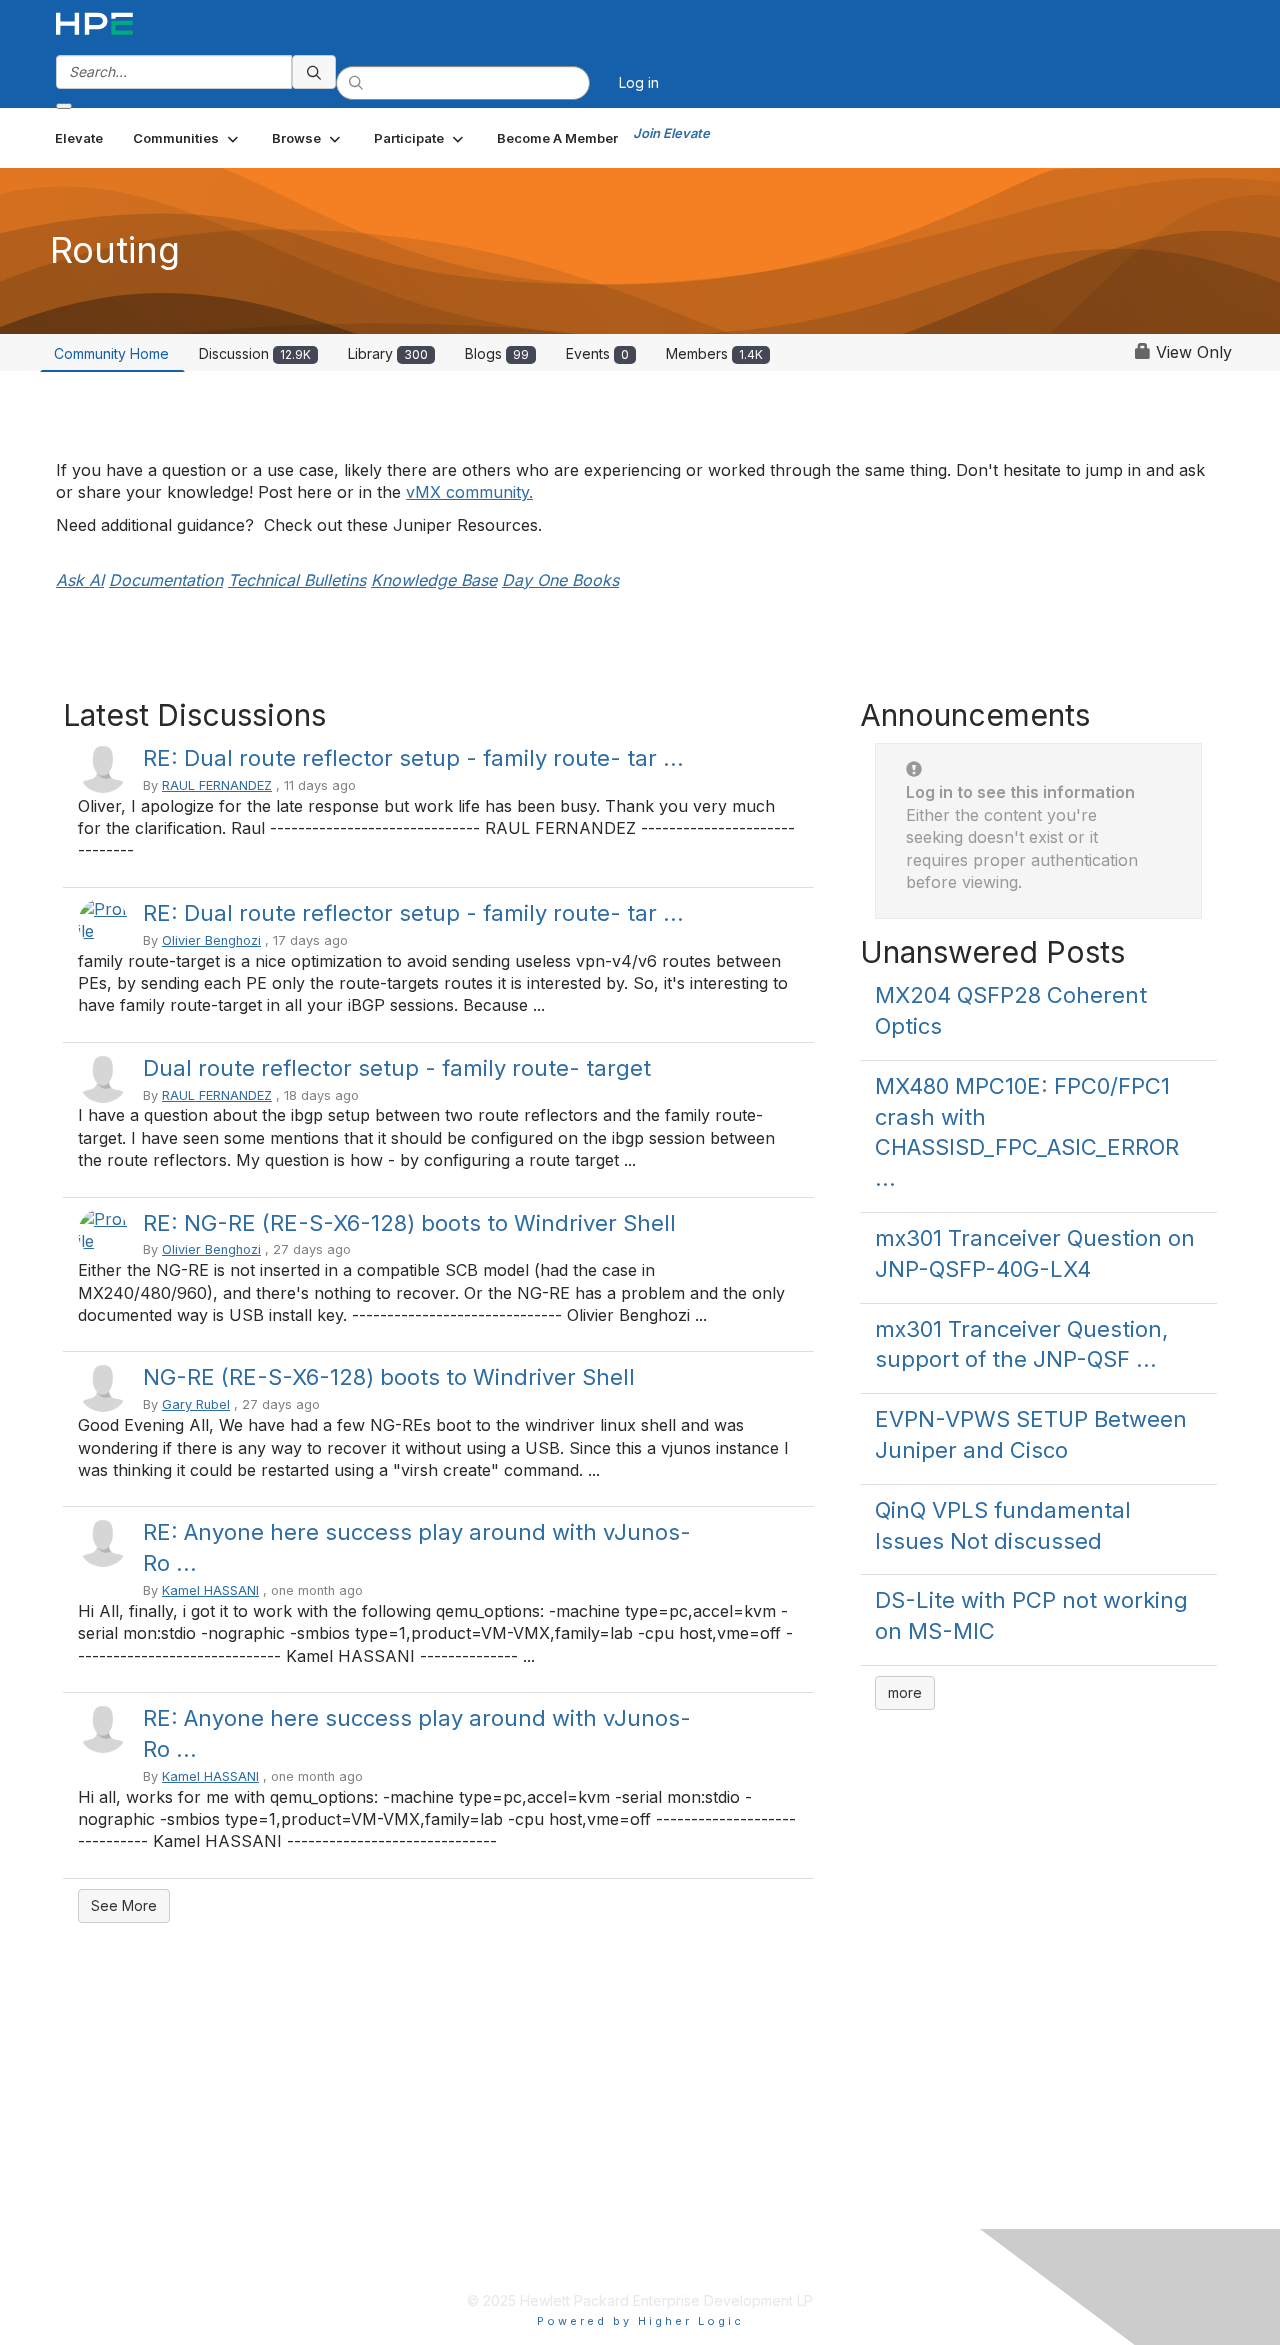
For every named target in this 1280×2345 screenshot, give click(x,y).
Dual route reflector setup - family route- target (397, 1068)
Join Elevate (671, 133)
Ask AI (80, 580)
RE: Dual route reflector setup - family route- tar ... (413, 758)
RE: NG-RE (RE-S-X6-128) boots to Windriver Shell (409, 1223)
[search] (314, 72)
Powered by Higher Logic (640, 2321)
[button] (187, 138)
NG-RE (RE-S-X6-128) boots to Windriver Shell (389, 1377)
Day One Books (560, 580)
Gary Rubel (196, 1404)
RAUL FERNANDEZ (217, 785)
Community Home (111, 353)
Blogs (497, 353)
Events (597, 353)
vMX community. (469, 492)
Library (388, 353)
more (905, 1692)
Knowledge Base (434, 580)
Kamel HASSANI (210, 1590)
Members (714, 353)
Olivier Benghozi (211, 940)
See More (124, 1905)
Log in (639, 82)
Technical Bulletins (297, 580)
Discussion (255, 353)
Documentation (166, 580)
